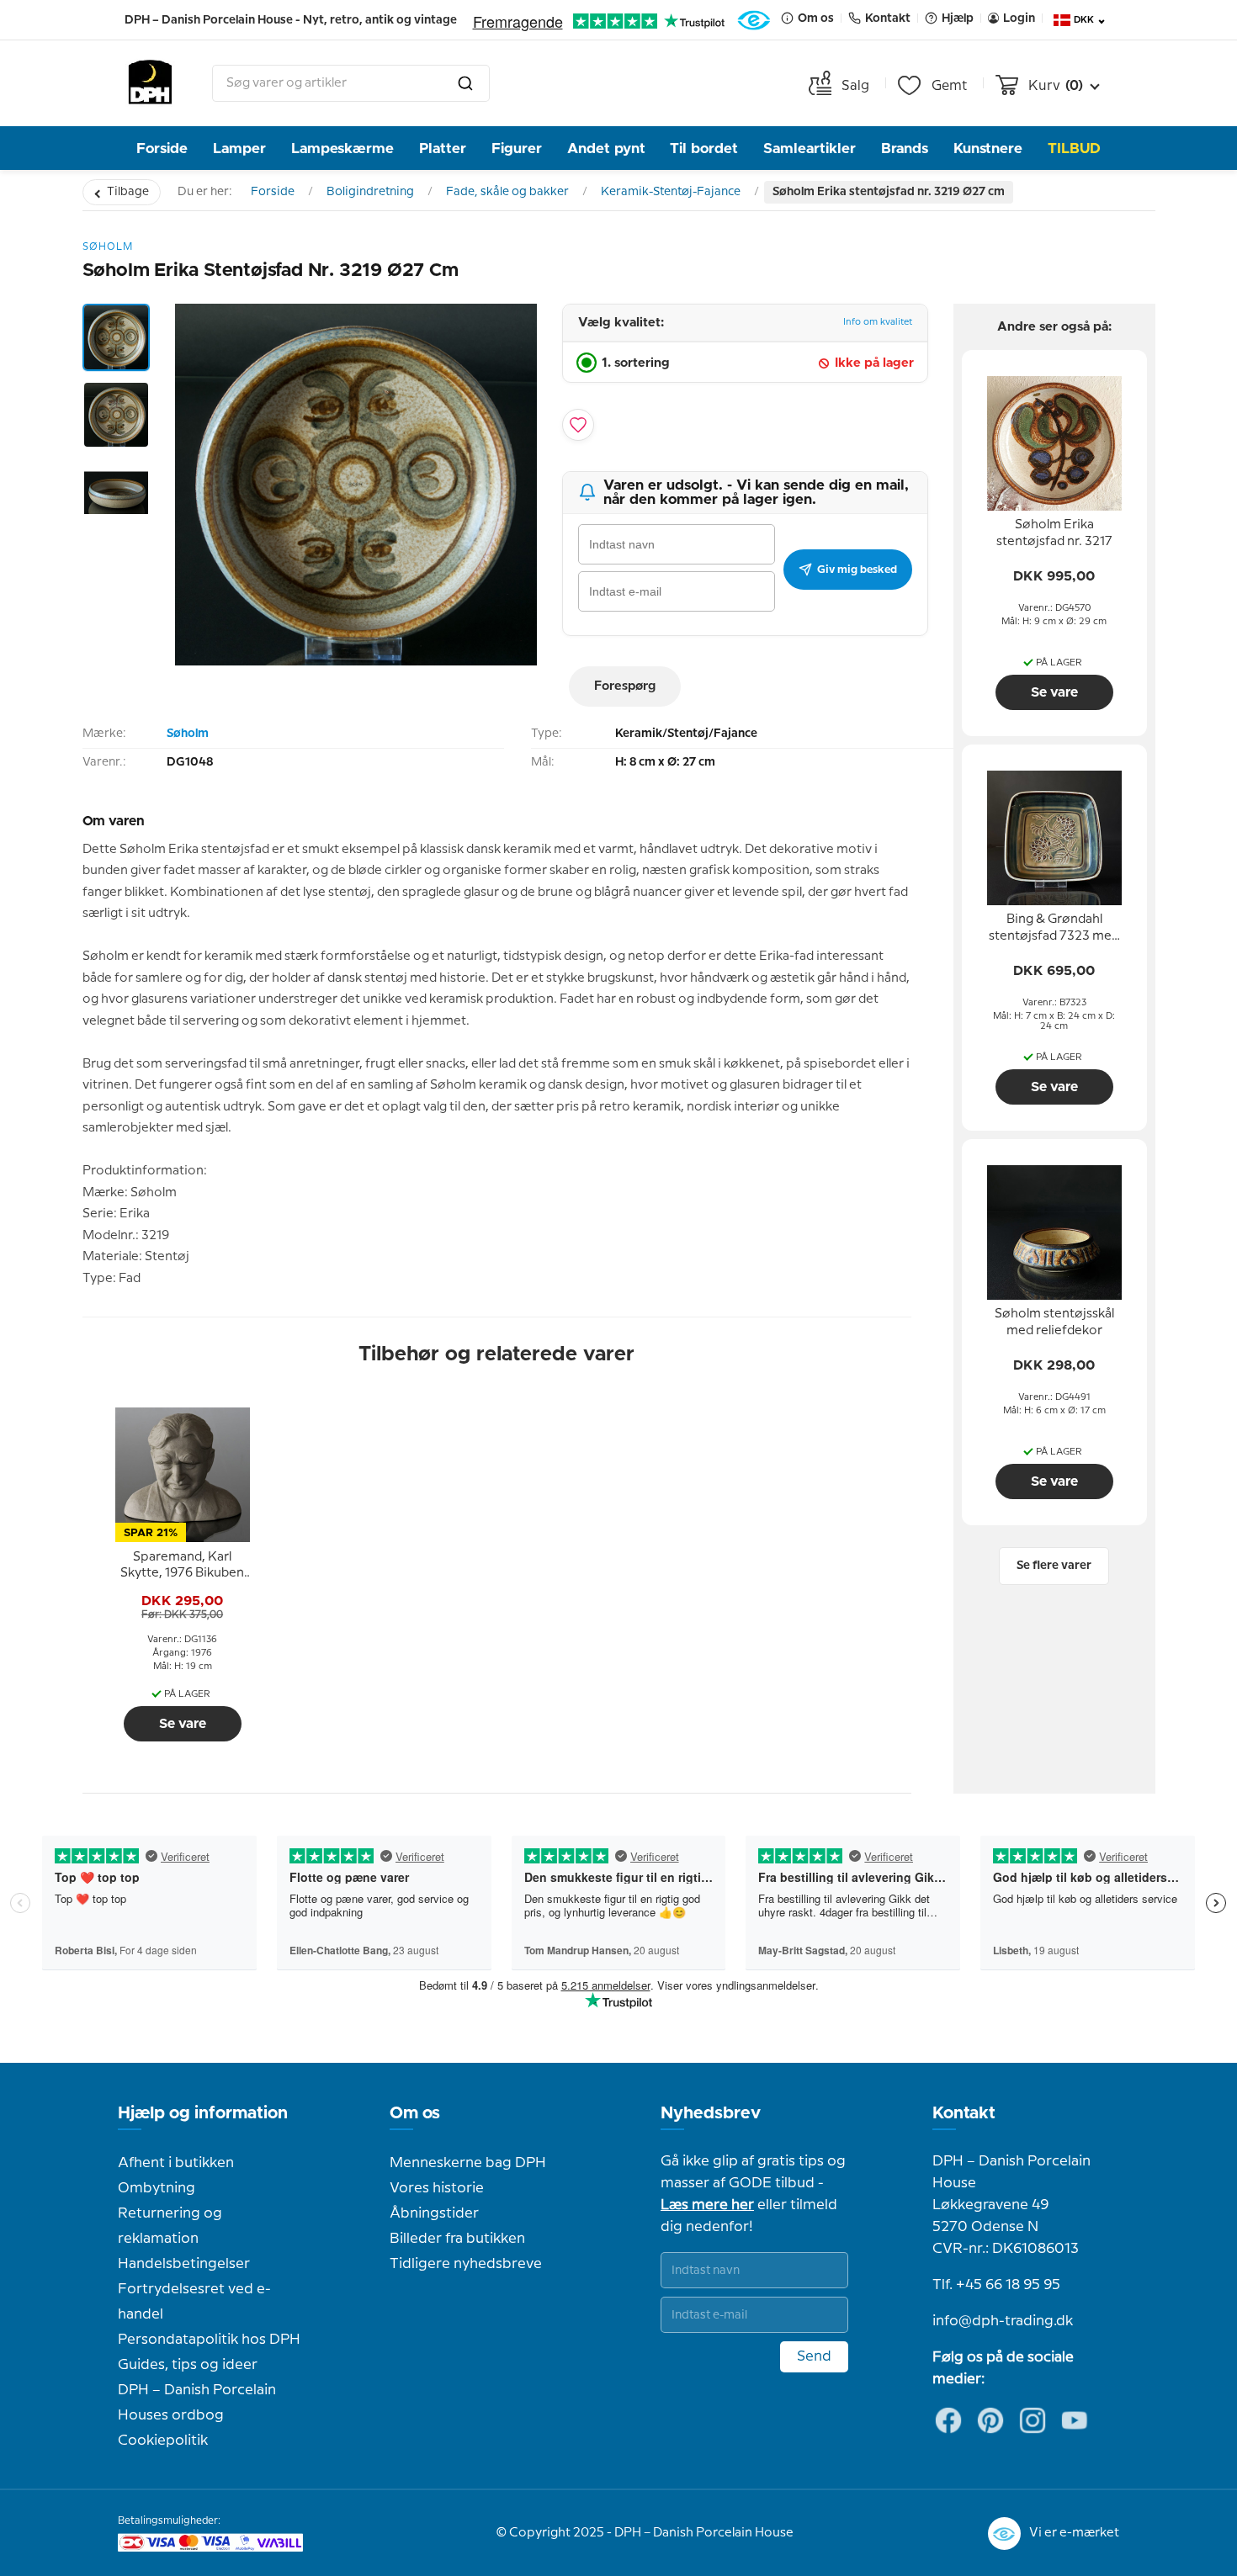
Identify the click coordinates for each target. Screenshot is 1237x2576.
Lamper (239, 148)
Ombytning (157, 2188)
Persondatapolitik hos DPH (209, 2340)
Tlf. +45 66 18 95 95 (996, 2285)
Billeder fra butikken (457, 2239)
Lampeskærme (342, 148)
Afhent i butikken (176, 2163)
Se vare (183, 1724)
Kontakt (964, 2113)
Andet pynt (606, 148)
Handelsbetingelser (184, 2264)
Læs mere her (707, 2205)
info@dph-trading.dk (1003, 2321)
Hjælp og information (203, 2113)
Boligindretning (370, 192)
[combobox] (351, 83)
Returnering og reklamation (170, 2226)
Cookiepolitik (163, 2441)
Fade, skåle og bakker (507, 192)
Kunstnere (988, 148)
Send (814, 2356)
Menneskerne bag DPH (468, 2163)
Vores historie (437, 2188)
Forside (162, 148)
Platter (443, 148)
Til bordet (704, 148)
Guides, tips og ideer (188, 2365)
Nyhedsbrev (711, 2113)
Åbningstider (434, 2213)
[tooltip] (183, 1566)
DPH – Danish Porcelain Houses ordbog (197, 2403)
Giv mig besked (857, 570)
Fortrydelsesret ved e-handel (194, 2302)
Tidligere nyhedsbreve (466, 2264)
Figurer (517, 148)
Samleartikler (810, 148)
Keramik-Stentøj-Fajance (671, 192)
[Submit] (465, 83)
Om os (415, 2113)
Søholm (188, 734)
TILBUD (1074, 148)
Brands (905, 148)
